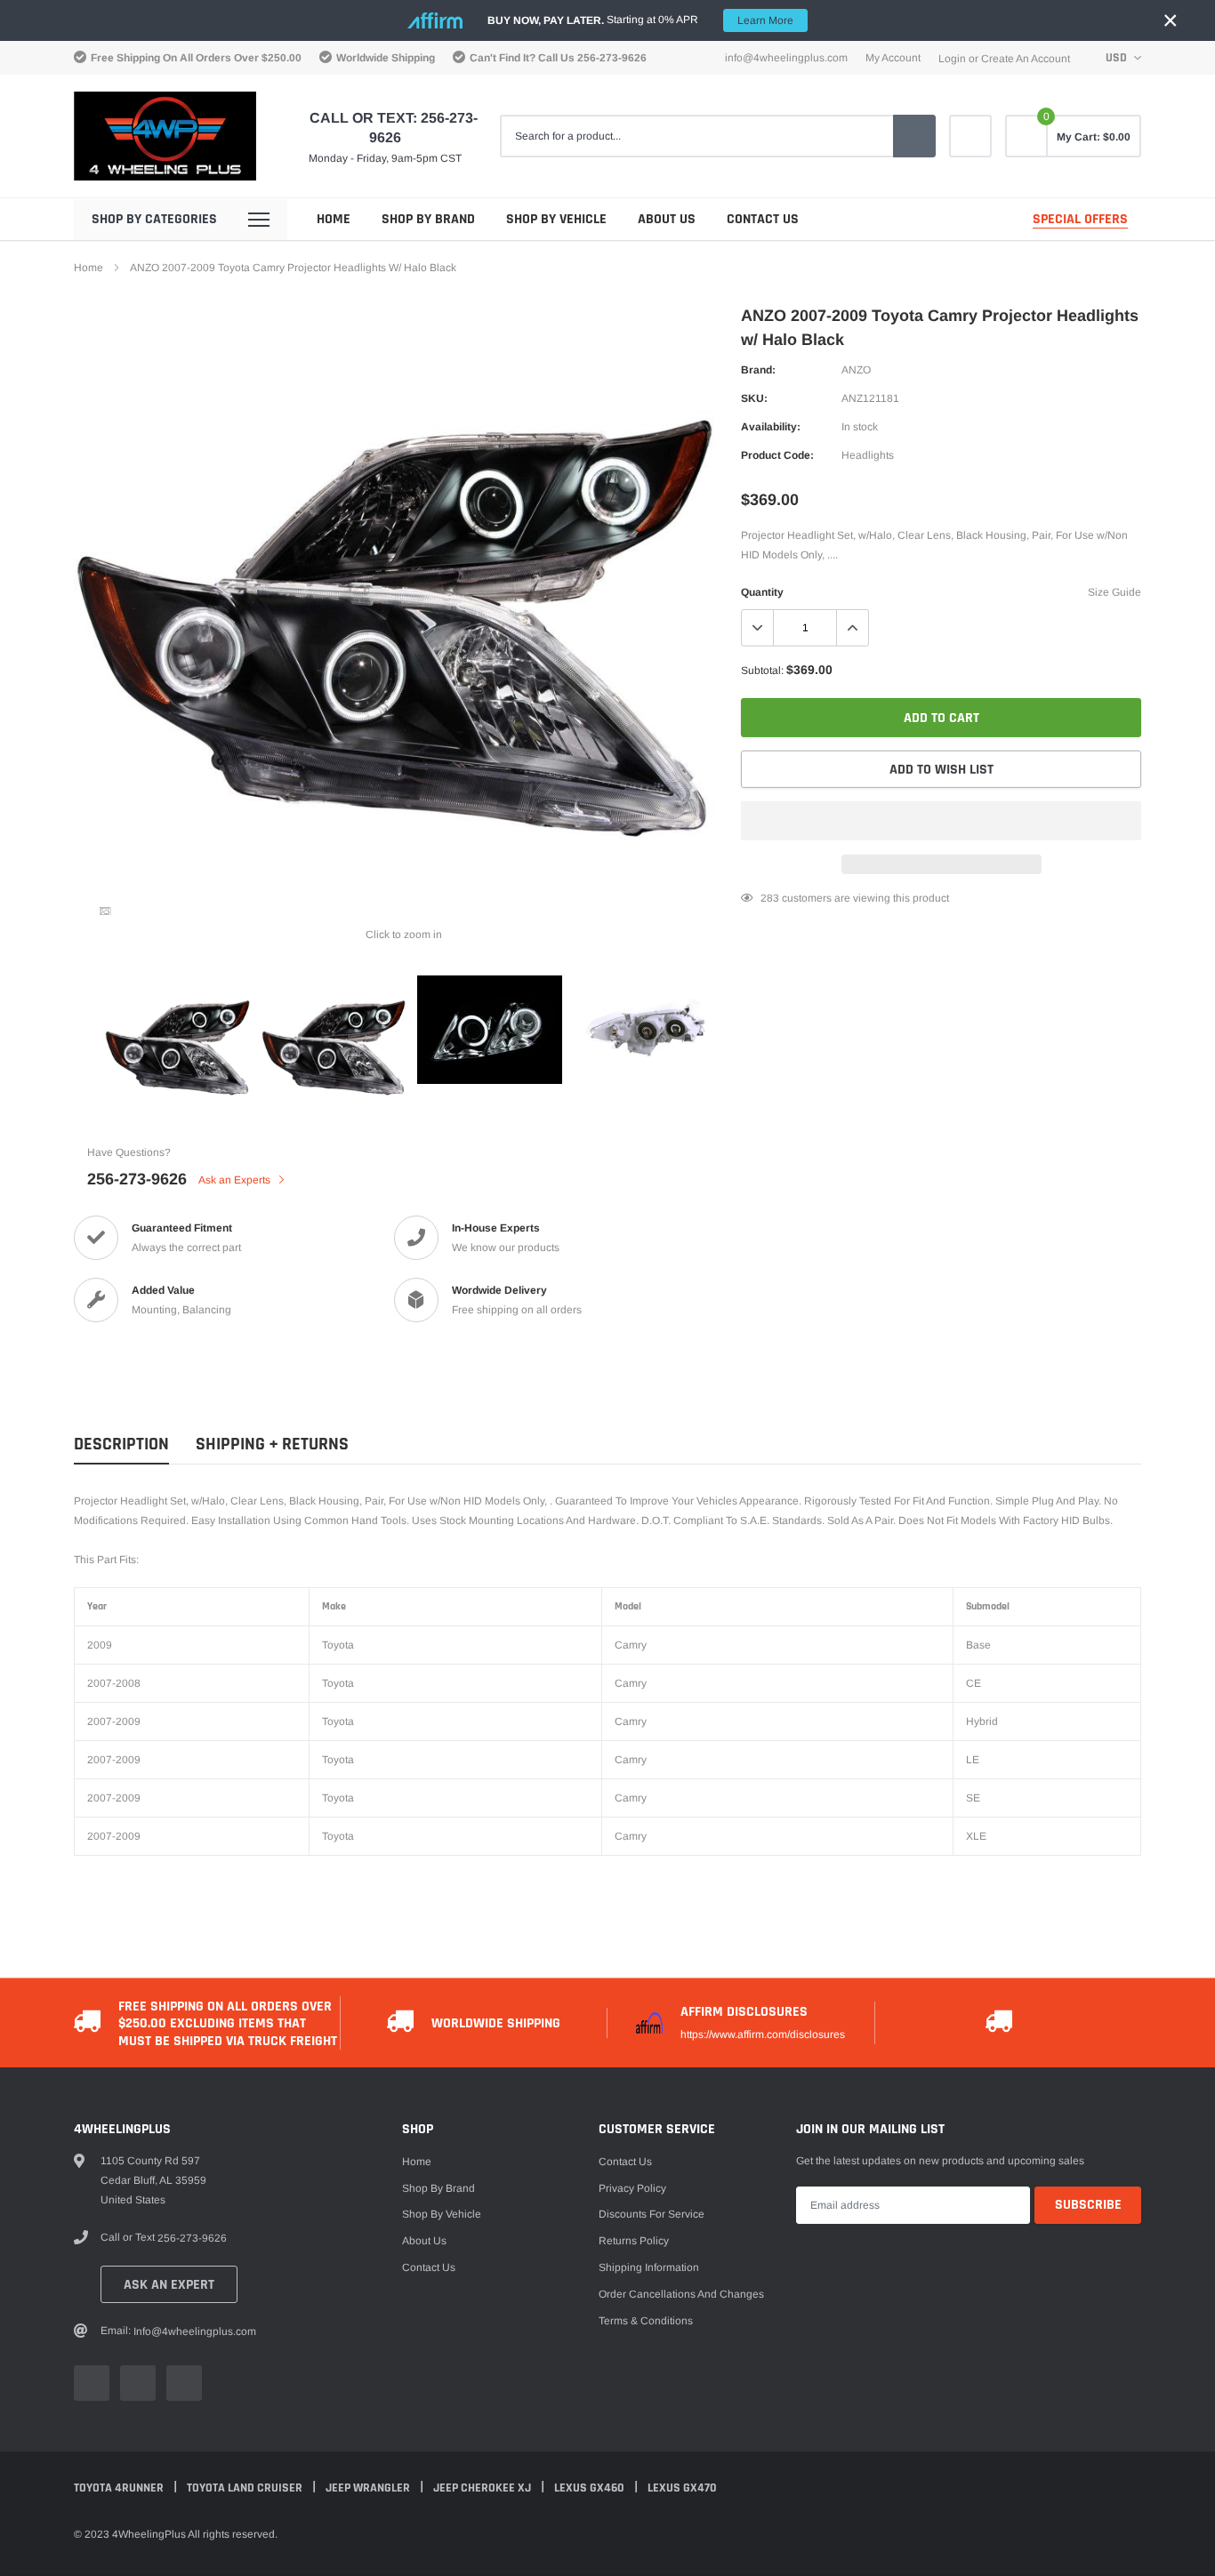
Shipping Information (649, 2267)
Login (952, 59)
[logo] (165, 136)
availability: (771, 427)
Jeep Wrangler (369, 2488)
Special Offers (1080, 219)
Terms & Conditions (646, 2321)
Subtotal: (762, 670)
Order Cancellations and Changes (681, 2294)
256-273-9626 (612, 58)
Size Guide (1114, 592)
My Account (893, 58)
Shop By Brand (428, 219)
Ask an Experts (236, 1180)
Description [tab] (121, 1444)
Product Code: (777, 455)
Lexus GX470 (682, 2488)
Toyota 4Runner (120, 2488)
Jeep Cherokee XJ (483, 2488)
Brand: (758, 370)
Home (334, 219)
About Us (667, 219)
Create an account (1026, 59)
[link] (970, 136)
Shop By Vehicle (556, 219)
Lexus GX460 (591, 2488)
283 (770, 898)
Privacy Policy (632, 2188)
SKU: (754, 398)
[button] (941, 821)
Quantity (762, 592)
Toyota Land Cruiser (246, 2488)
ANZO (856, 370)
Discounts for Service (652, 2214)
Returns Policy (634, 2241)
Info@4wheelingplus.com (786, 58)
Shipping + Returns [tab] (272, 1444)
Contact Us (763, 219)
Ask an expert (169, 2285)
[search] (914, 136)
